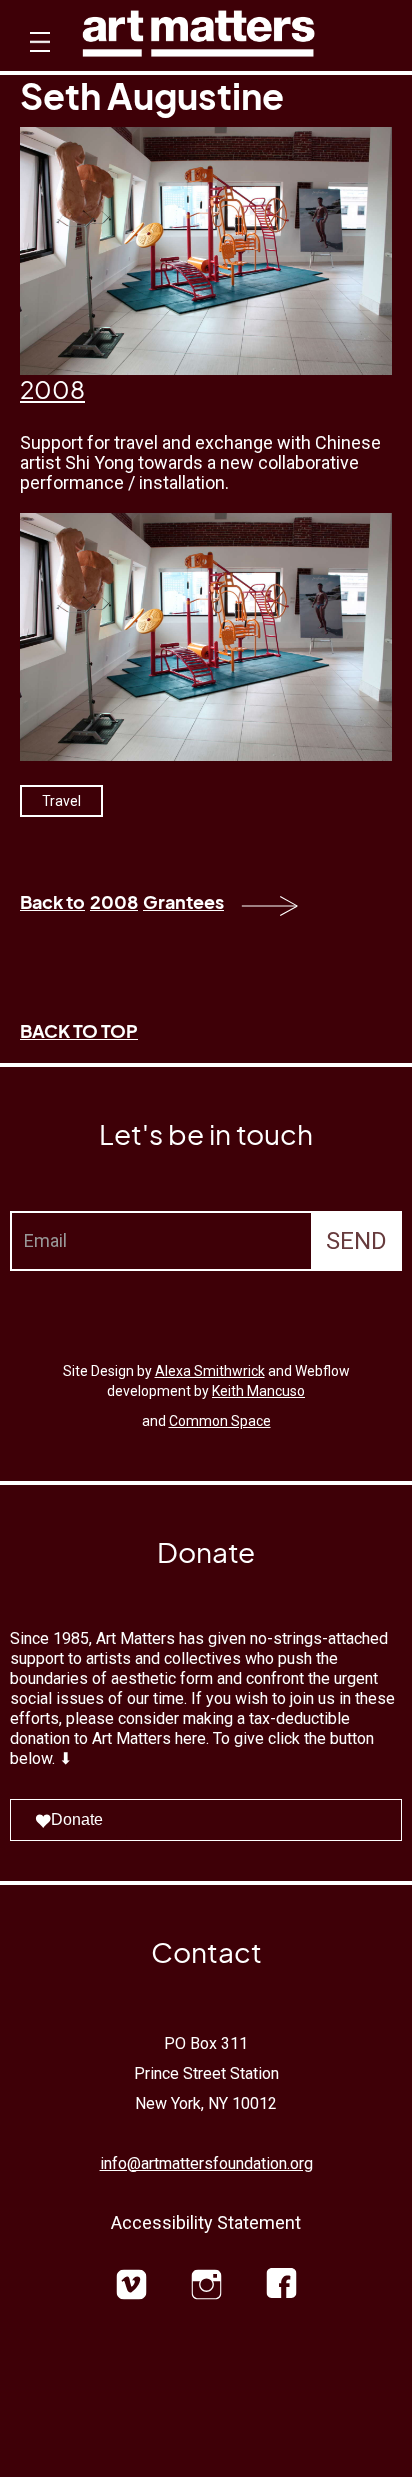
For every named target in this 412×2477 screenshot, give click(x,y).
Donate (77, 1819)
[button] (37, 60)
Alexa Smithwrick (210, 1371)
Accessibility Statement (206, 2222)
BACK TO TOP (79, 1030)
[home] (198, 38)
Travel (61, 801)
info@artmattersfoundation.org (206, 2163)
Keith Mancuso (258, 1391)
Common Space (220, 1421)
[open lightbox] (206, 637)
